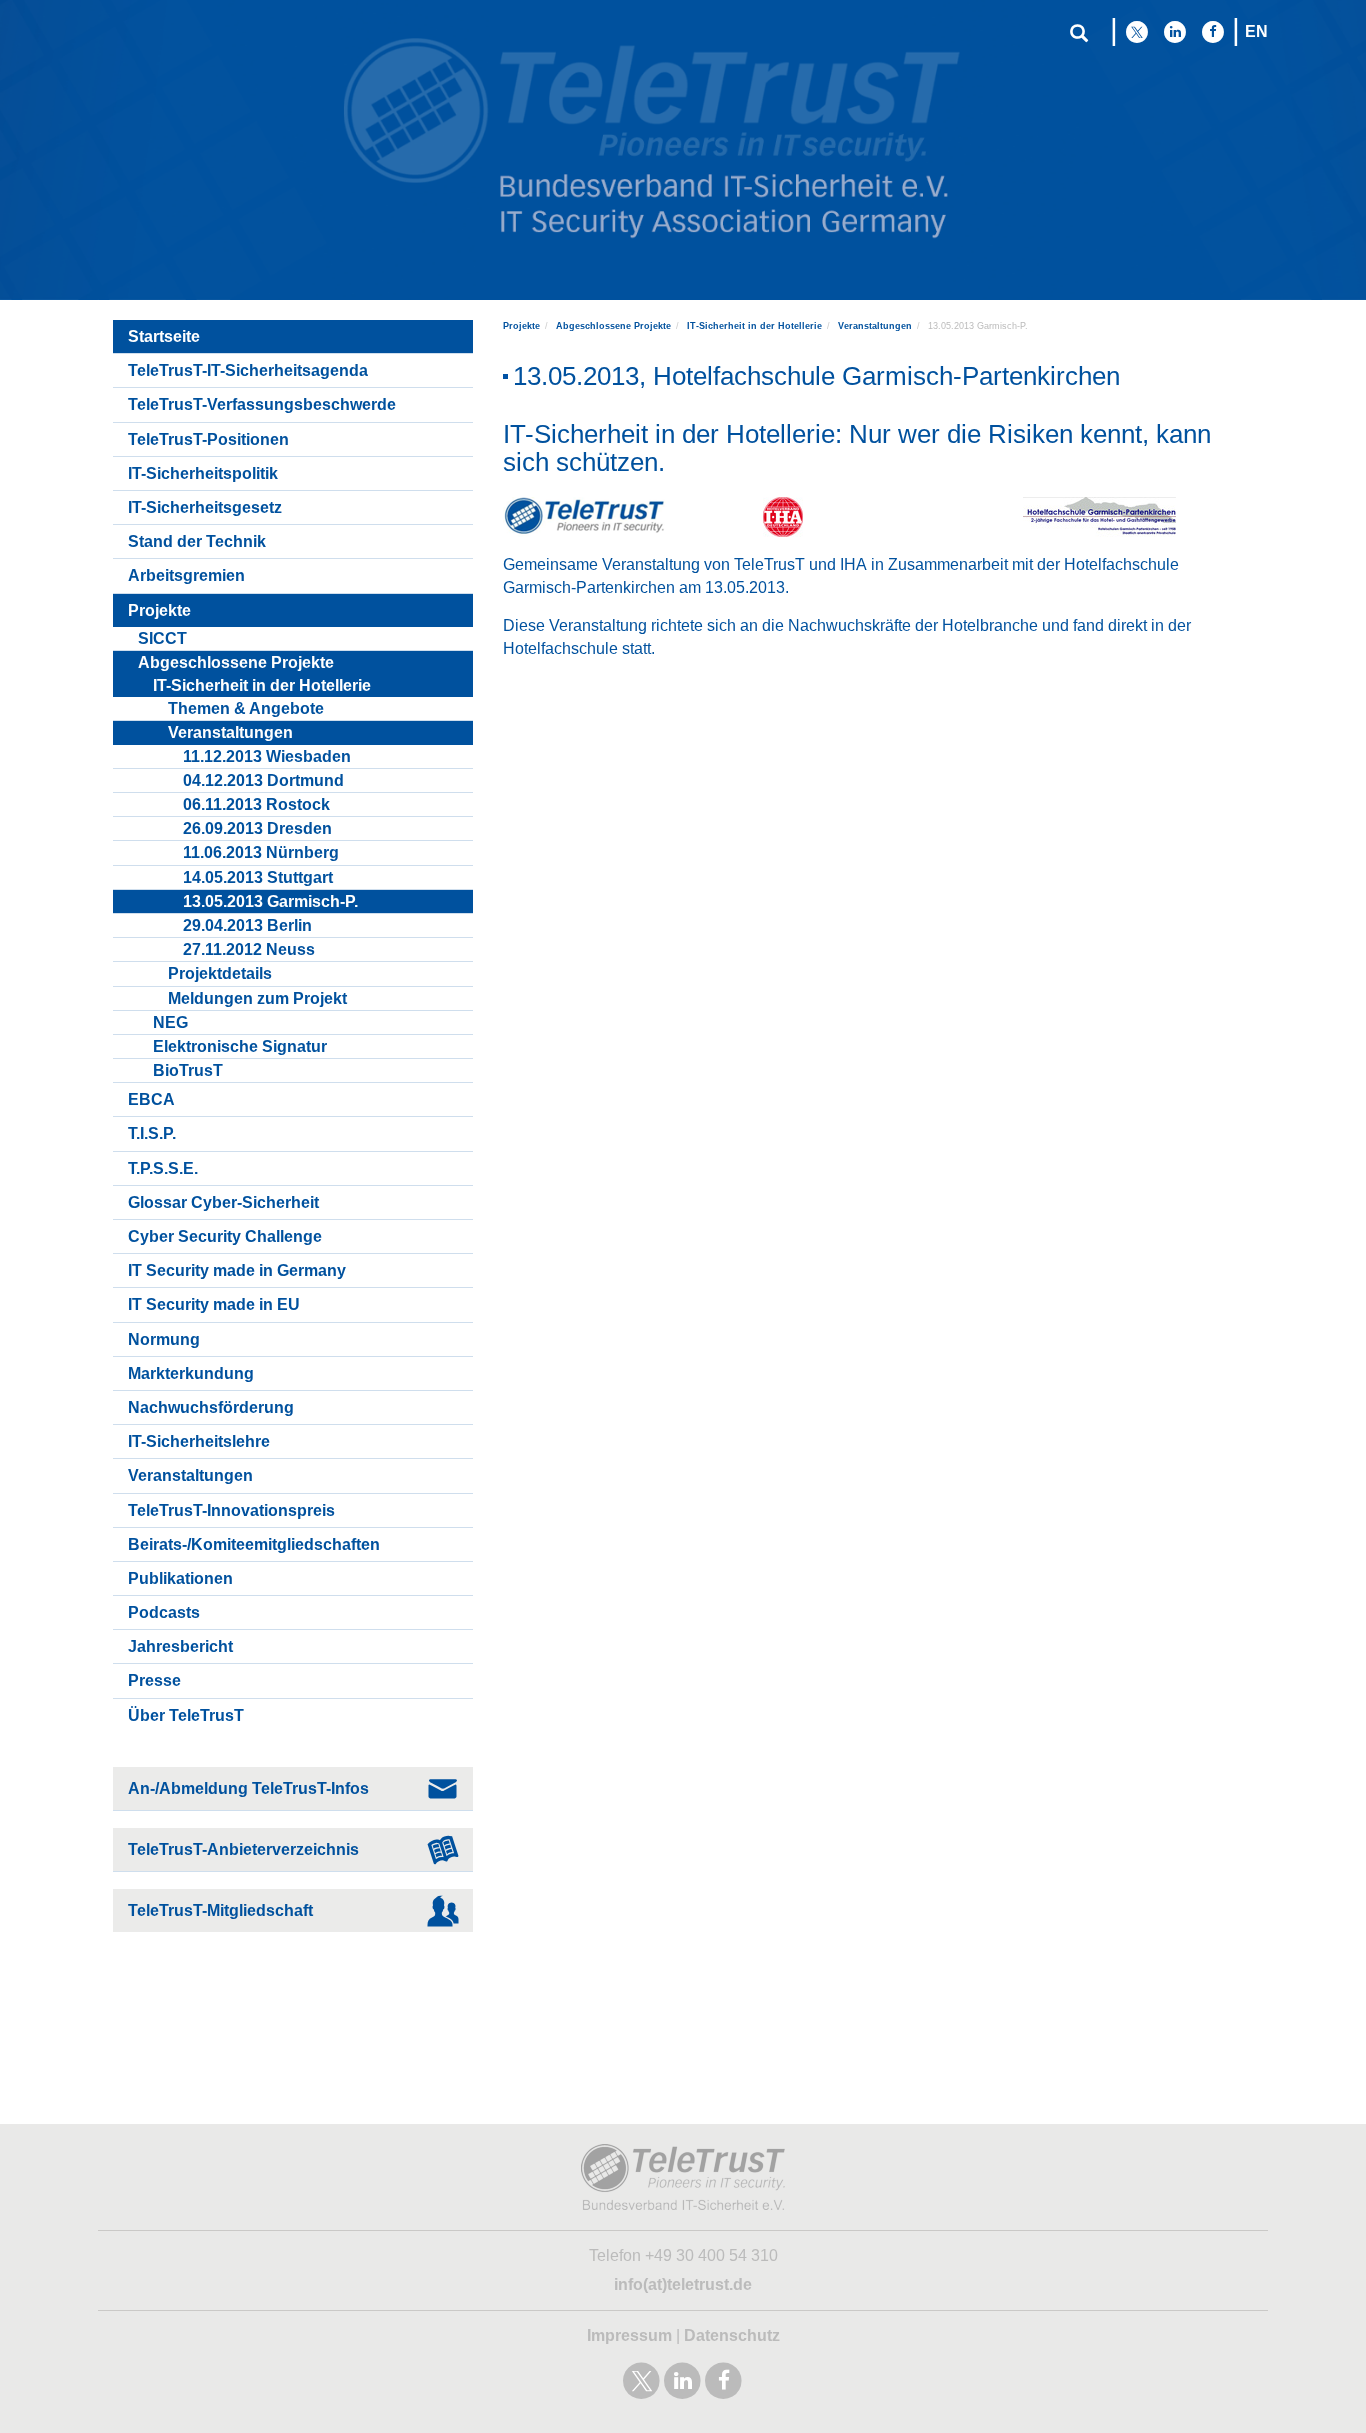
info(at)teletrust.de (683, 2284)
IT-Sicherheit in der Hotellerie (754, 326)
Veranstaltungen (875, 326)
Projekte (521, 326)
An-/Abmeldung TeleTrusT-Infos (248, 1788)
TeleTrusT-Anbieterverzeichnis (243, 1849)
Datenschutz (732, 2335)
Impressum (629, 2335)
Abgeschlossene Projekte (613, 326)
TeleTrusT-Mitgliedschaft (220, 1910)
